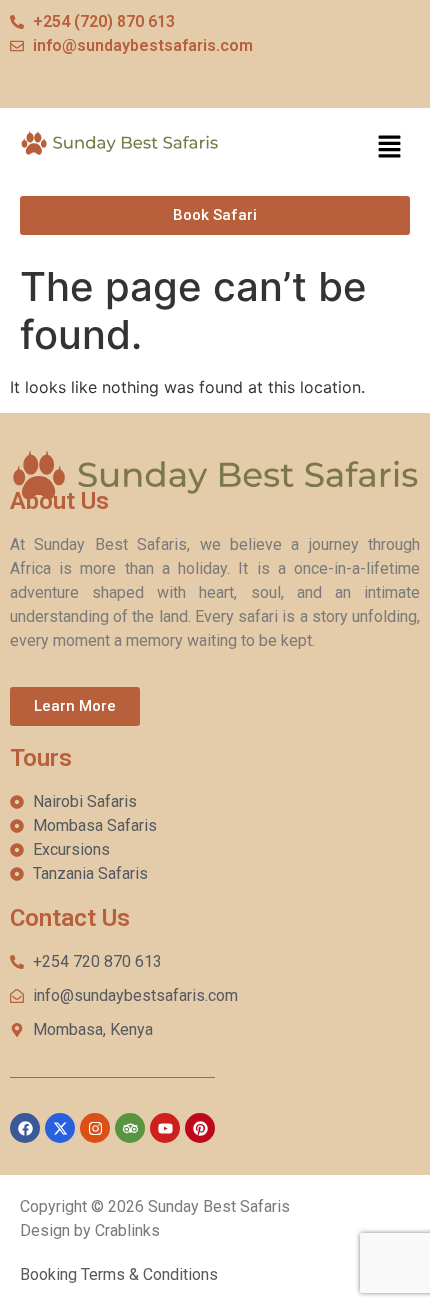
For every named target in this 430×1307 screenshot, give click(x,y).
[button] (390, 147)
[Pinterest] (200, 1128)
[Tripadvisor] (130, 1128)
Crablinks (127, 1230)
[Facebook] (25, 1128)
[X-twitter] (60, 1128)
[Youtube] (165, 1128)
